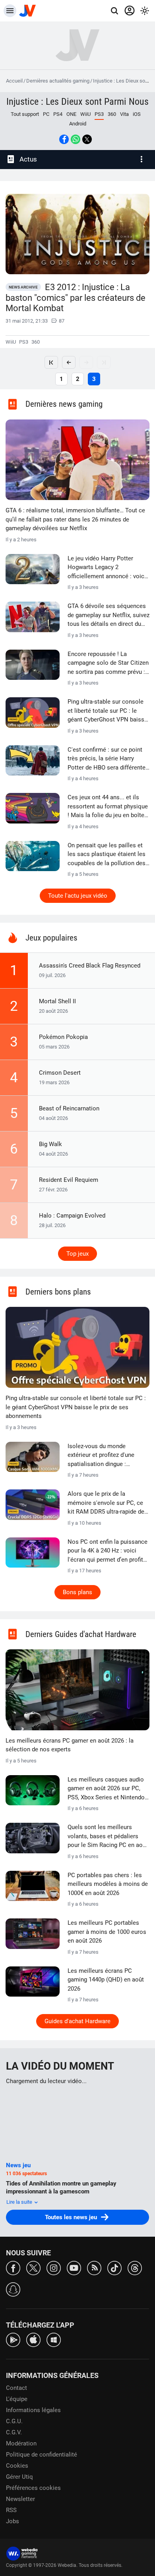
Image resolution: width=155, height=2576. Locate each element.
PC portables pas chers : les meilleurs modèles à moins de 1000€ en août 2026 (108, 1884)
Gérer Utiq (19, 2477)
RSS (11, 2510)
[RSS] (94, 2267)
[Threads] (135, 2267)
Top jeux (77, 1254)
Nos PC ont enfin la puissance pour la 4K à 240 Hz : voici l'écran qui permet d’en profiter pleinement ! (108, 1551)
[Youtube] (74, 2267)
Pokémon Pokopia (63, 1037)
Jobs (13, 2521)
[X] (33, 2267)
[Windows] (54, 2339)
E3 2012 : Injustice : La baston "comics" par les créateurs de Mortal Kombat (76, 298)
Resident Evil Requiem (69, 1180)
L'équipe (17, 2399)
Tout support (25, 114)
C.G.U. (14, 2421)
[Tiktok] (114, 2267)
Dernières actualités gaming (58, 81)
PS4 (58, 114)
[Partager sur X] (87, 139)
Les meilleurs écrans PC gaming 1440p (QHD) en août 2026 (106, 1980)
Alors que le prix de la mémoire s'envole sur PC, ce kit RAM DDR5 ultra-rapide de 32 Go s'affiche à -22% (106, 1503)
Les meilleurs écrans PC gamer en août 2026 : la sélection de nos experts (70, 1745)
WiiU (85, 114)
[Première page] (51, 362)
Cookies (17, 2466)
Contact (16, 2388)
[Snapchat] (13, 2289)
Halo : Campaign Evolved (72, 1216)
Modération (21, 2443)
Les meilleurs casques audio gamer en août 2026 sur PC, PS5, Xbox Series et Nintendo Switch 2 (106, 1789)
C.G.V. (14, 2432)
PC (46, 114)
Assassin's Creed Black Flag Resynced (90, 966)
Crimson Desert (60, 1073)
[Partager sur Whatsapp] (76, 139)
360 (112, 114)
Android (78, 124)
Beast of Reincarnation (69, 1108)
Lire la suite (20, 2202)
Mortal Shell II (57, 1001)
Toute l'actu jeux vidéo (78, 896)
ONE (71, 114)
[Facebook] (13, 2267)
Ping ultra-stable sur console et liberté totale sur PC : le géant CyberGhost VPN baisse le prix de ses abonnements (108, 711)
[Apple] (33, 2339)
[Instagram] (54, 2267)
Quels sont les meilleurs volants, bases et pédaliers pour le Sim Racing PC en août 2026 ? (108, 1837)
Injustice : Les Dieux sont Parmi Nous (77, 102)
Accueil (14, 81)
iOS (137, 114)
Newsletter (20, 2499)
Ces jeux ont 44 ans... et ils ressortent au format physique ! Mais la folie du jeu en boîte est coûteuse (108, 807)
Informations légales (33, 2410)
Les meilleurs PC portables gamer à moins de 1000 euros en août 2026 (107, 1932)
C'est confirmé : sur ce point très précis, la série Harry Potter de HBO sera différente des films (107, 759)
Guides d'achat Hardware (77, 2021)
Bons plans (77, 1592)
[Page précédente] (69, 362)
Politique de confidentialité (42, 2455)
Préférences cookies (33, 2488)
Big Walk (50, 1144)
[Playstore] (13, 2339)
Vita (124, 114)
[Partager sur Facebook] (64, 139)
